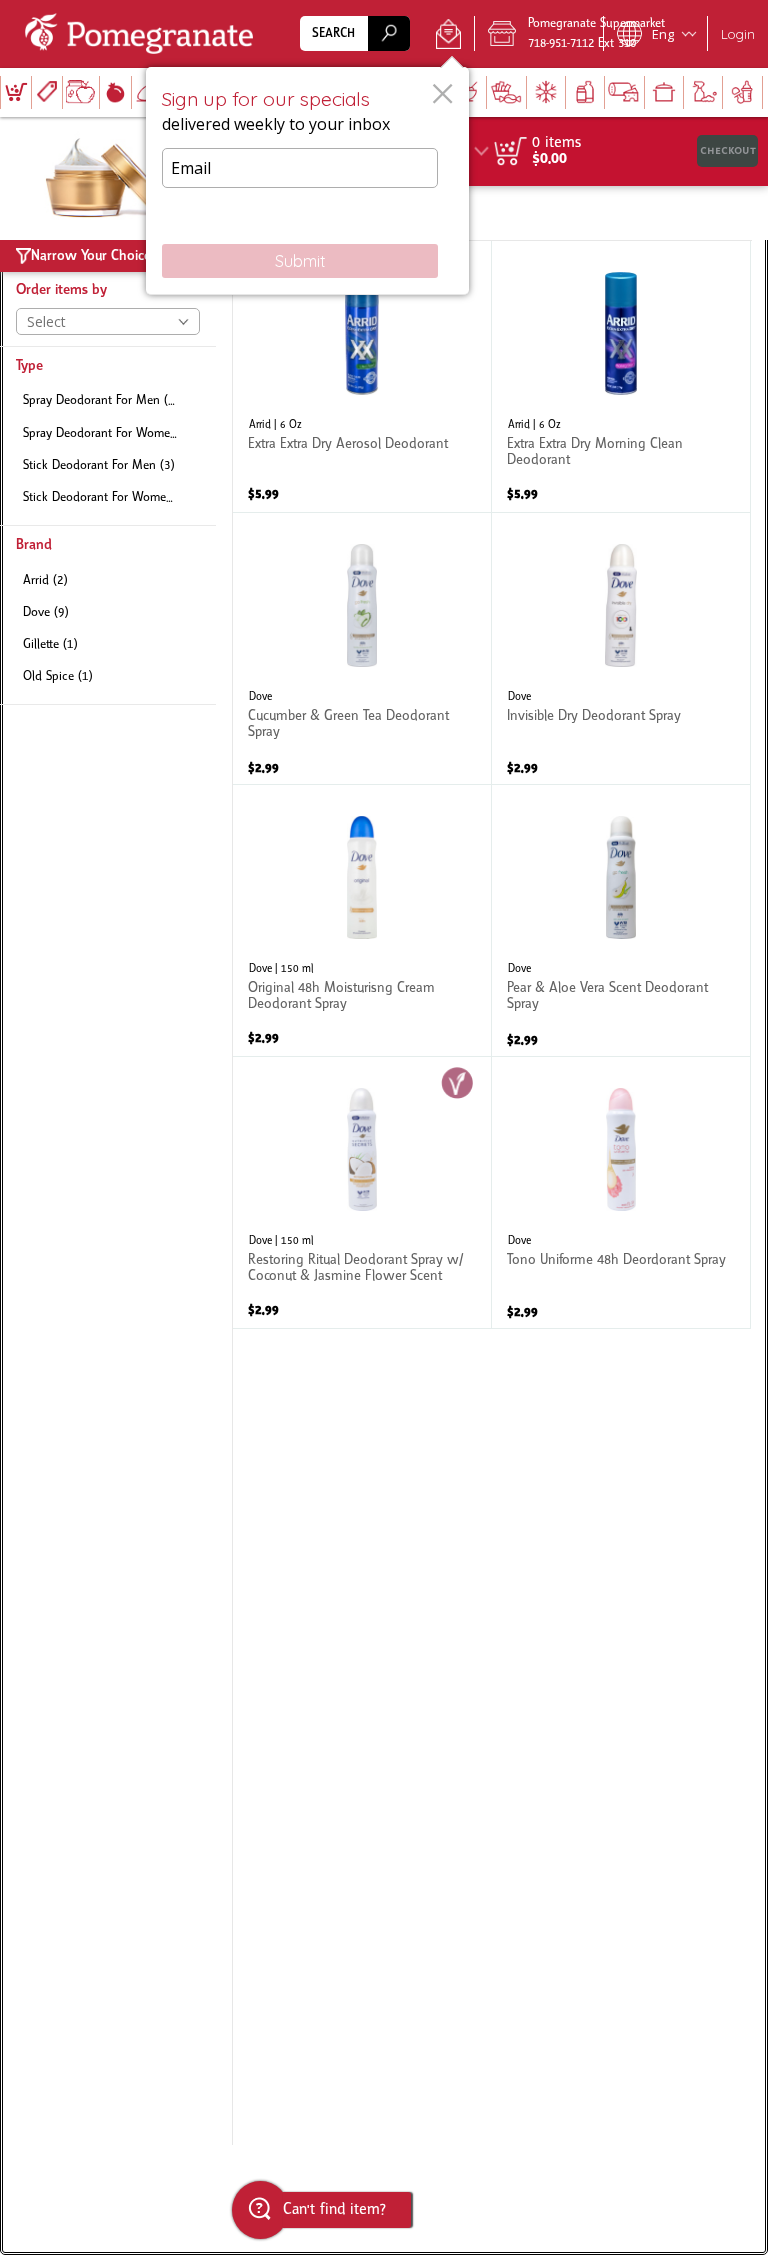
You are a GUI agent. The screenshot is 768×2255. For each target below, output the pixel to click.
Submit (300, 261)
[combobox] (355, 33)
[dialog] (307, 181)
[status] (556, 143)
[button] (448, 34)
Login (738, 34)
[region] (616, 151)
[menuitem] (15, 92)
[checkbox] (108, 401)
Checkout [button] (728, 150)
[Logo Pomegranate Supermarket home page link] (143, 34)
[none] (362, 376)
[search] (389, 33)
